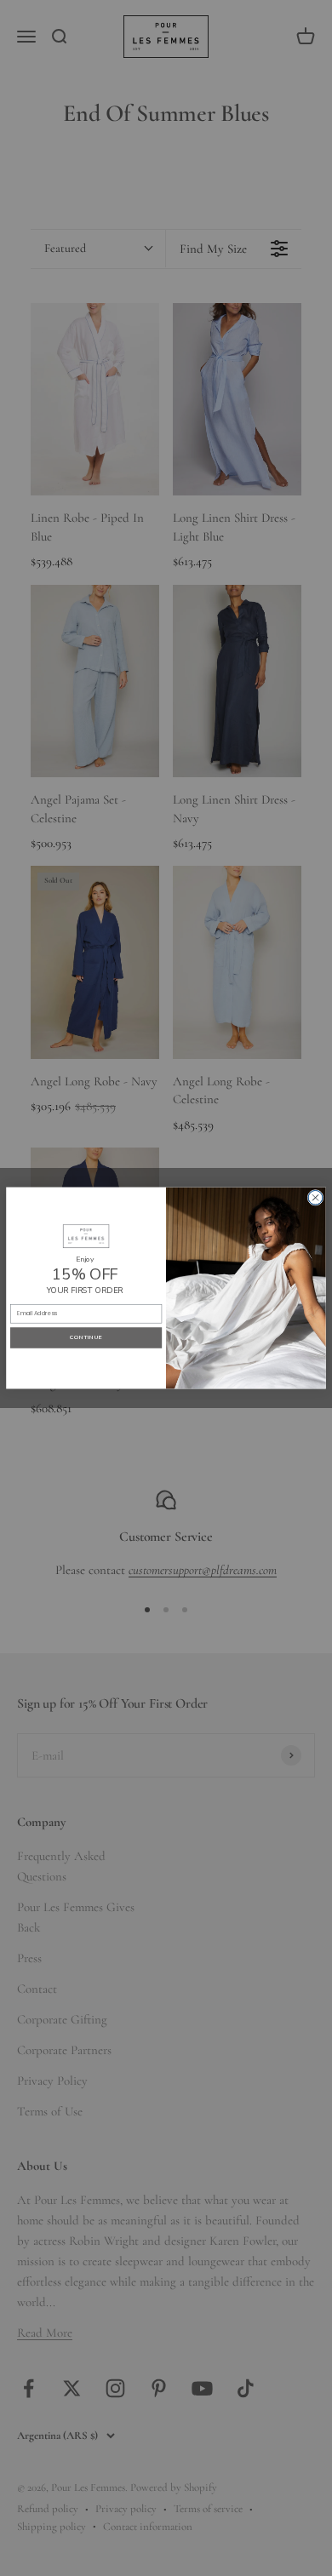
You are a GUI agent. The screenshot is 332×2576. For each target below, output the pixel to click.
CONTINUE (86, 1338)
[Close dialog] (315, 1197)
